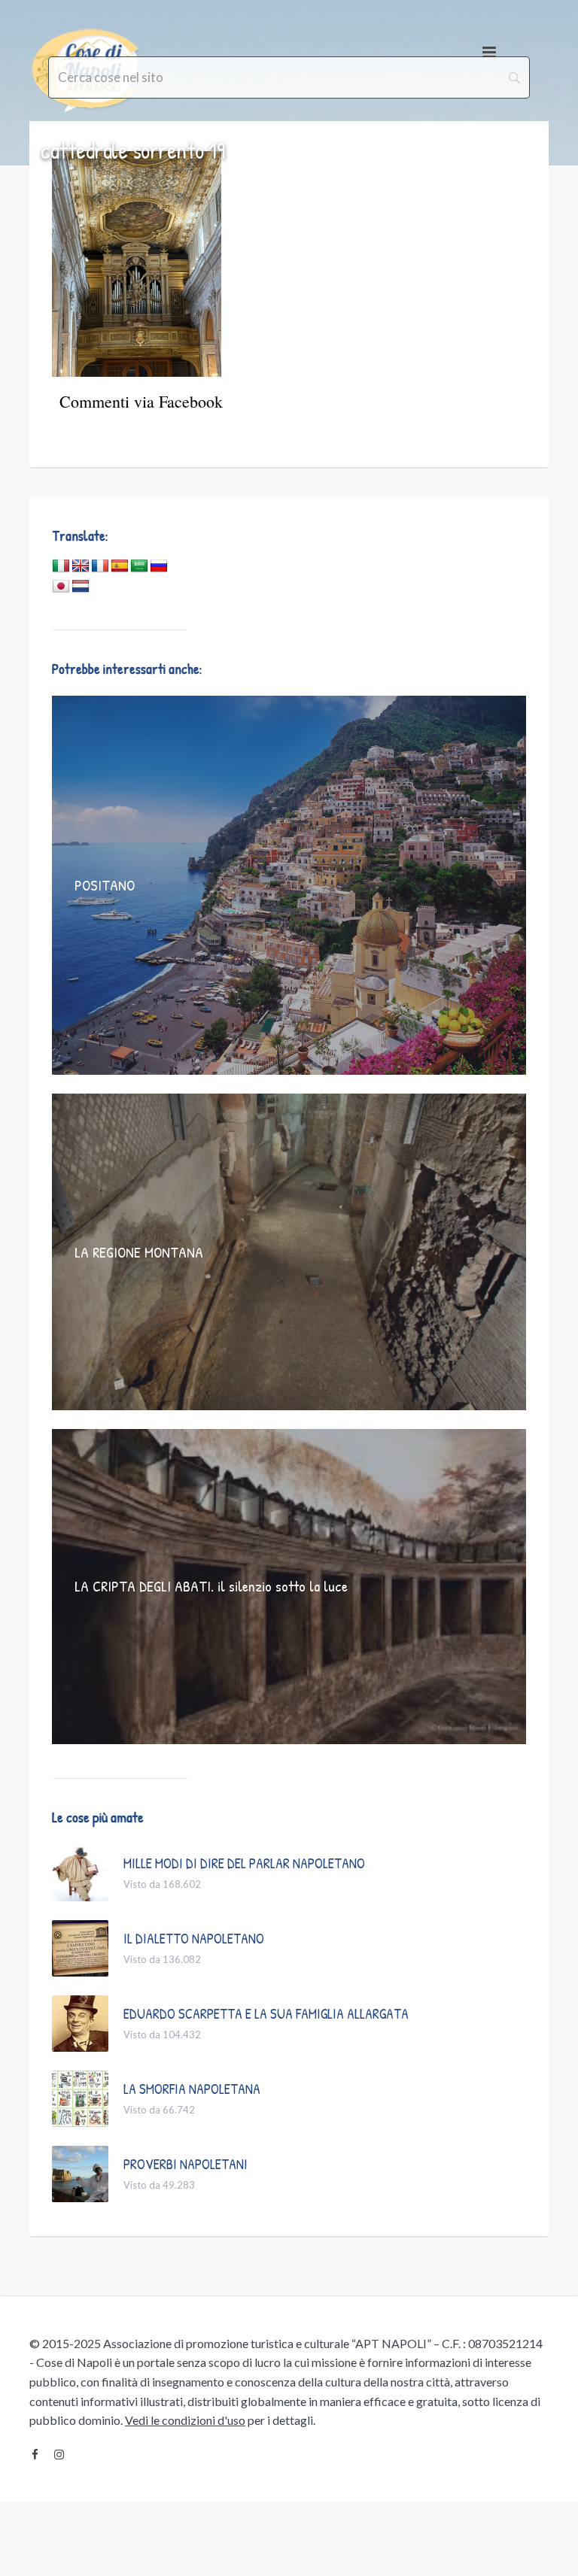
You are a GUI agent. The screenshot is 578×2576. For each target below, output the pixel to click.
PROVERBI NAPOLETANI (186, 2164)
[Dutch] (81, 587)
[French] (100, 566)
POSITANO (105, 885)
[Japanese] (61, 587)
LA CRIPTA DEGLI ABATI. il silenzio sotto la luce (211, 1586)
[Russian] (159, 566)
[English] (81, 566)
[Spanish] (120, 566)
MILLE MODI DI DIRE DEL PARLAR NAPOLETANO (244, 1863)
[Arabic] (139, 566)
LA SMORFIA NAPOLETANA (192, 2089)
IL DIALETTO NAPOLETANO (194, 1938)
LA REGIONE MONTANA (139, 1252)
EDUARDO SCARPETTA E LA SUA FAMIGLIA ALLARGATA (266, 2013)
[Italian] (61, 566)
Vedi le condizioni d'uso (185, 2420)
